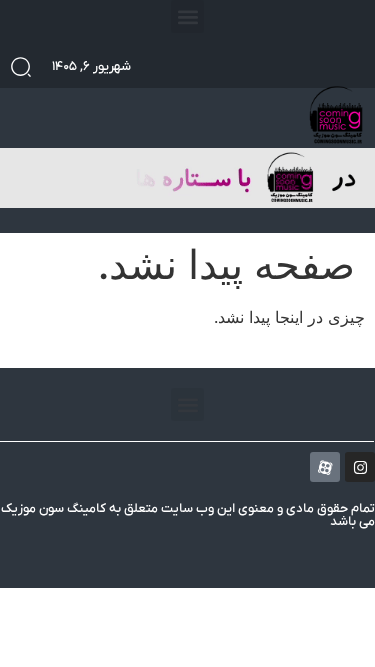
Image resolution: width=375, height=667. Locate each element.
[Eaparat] (325, 467)
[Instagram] (360, 467)
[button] (187, 16)
